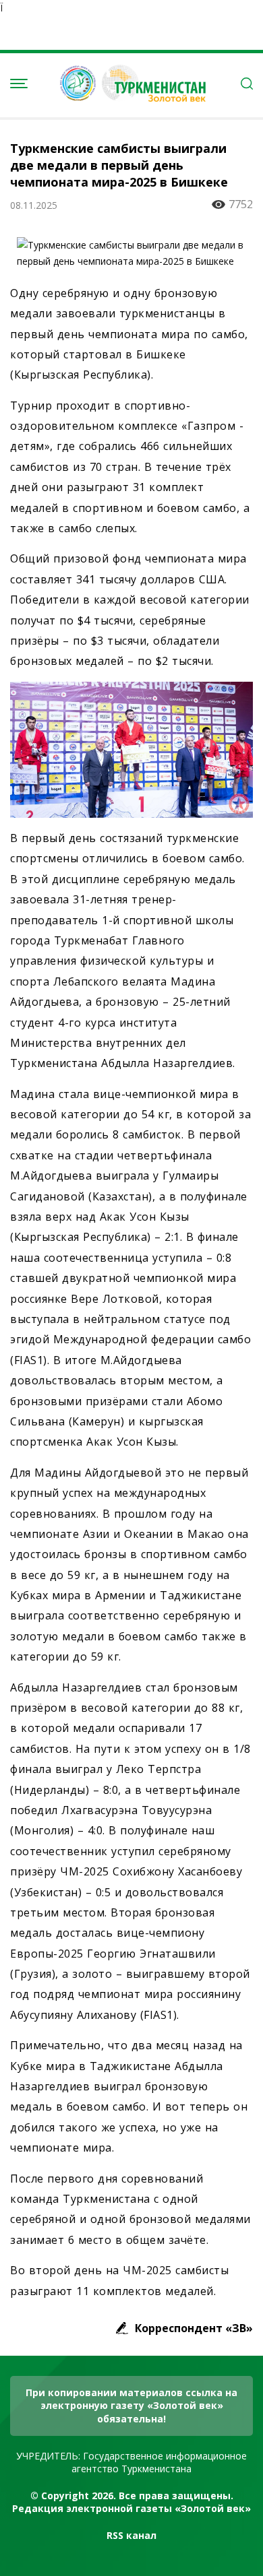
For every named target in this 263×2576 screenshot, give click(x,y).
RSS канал (131, 2535)
